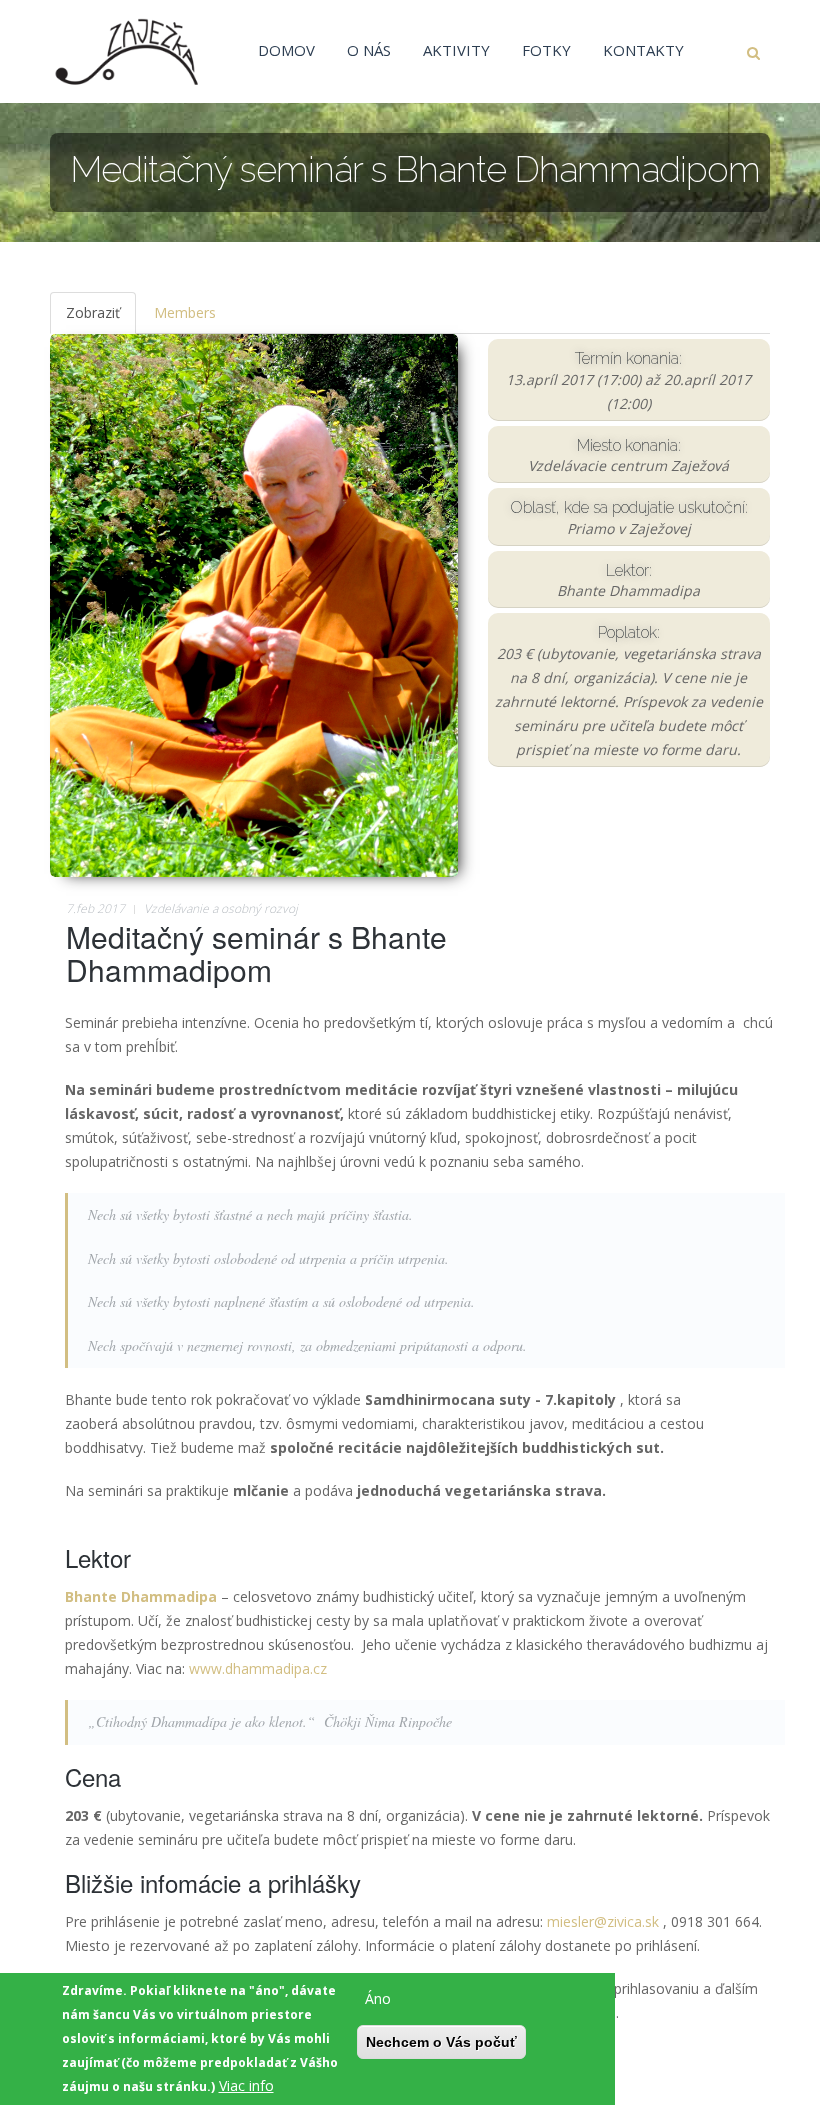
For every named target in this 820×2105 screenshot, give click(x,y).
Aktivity (456, 50)
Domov (286, 50)
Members (185, 312)
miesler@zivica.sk (603, 1921)
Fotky (546, 50)
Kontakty (643, 50)
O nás (369, 50)
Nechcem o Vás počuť (441, 2042)
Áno (378, 1998)
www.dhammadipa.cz (260, 1668)
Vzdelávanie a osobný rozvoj (221, 908)
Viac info (246, 2085)
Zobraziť (101, 318)
